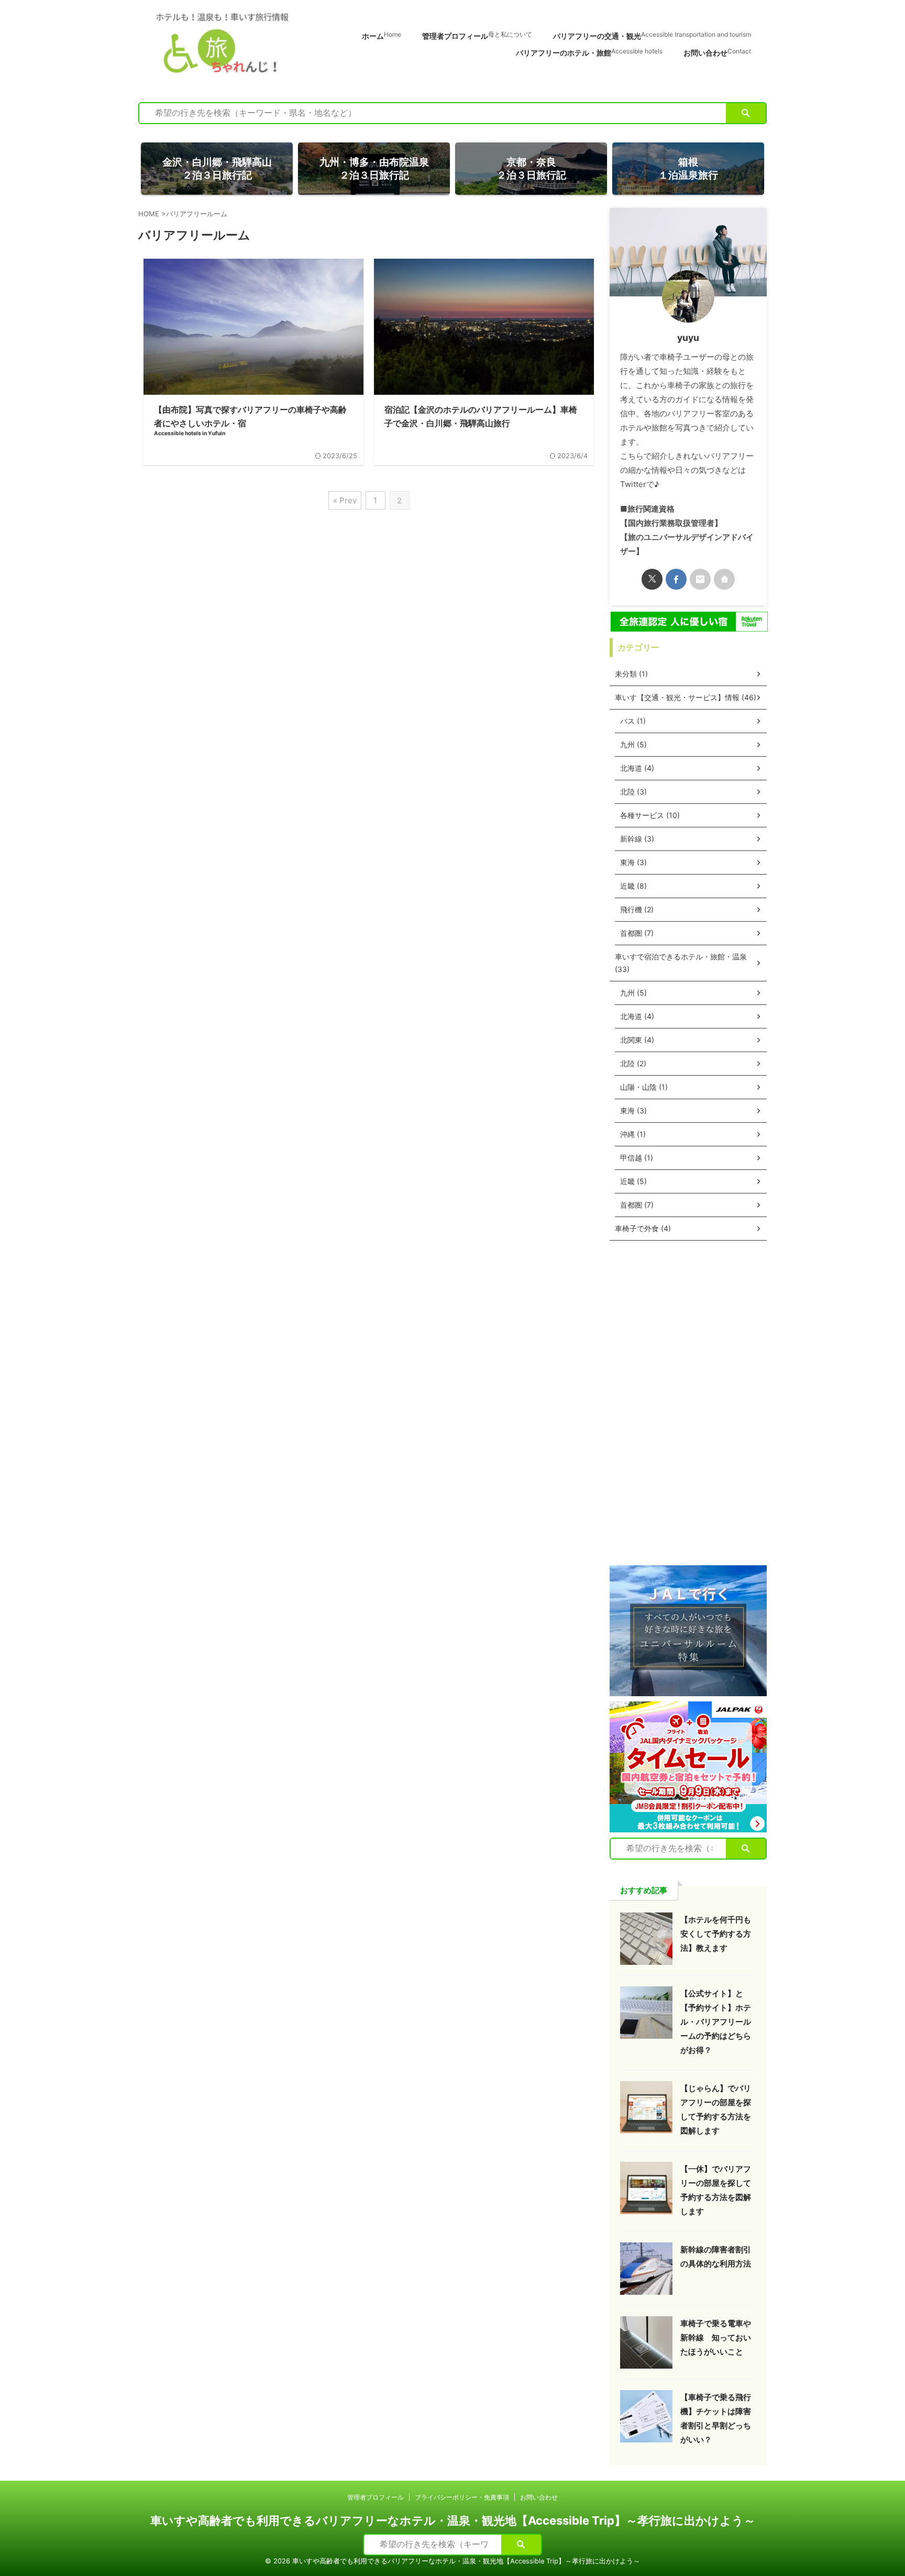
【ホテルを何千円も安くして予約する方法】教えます (716, 1934)
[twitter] (652, 579)
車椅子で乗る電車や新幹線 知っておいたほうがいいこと (716, 2337)
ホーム (382, 36)
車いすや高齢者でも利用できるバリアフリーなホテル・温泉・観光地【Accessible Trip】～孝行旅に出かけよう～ (453, 2520)
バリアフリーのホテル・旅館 (589, 52)
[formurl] (700, 579)
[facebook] (676, 579)
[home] (724, 579)
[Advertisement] (688, 1403)
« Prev (345, 500)
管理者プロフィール (477, 36)
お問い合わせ (717, 52)
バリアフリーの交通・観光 (652, 36)
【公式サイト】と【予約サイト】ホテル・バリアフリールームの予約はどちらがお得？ (716, 2022)
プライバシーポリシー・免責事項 (462, 2497)
